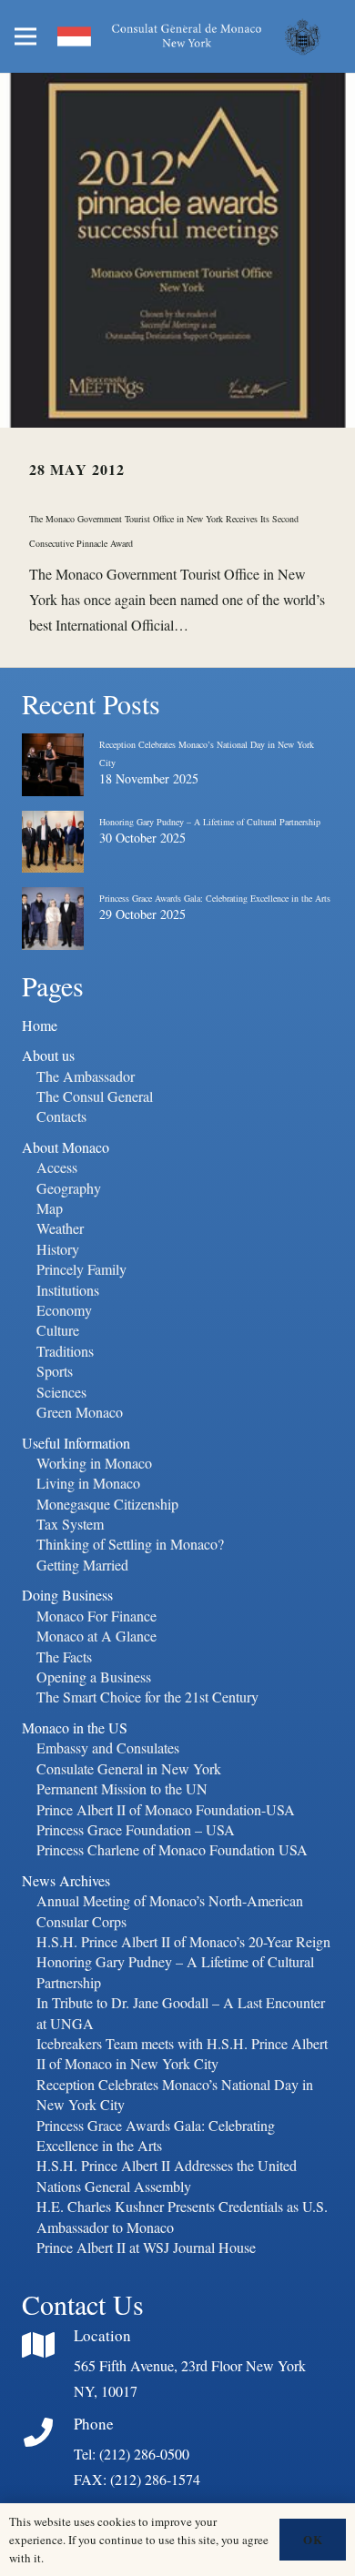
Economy (64, 1310)
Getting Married (82, 1565)
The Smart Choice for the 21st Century (147, 1697)
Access (57, 1167)
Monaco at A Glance (96, 1636)
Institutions (68, 1290)
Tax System (70, 1524)
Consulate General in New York (129, 1768)
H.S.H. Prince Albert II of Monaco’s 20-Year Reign (183, 1941)
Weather (60, 1228)
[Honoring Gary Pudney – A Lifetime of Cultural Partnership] (53, 825)
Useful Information (76, 1443)
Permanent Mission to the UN (122, 1788)
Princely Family (81, 1269)
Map (50, 1208)
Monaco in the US (75, 1727)
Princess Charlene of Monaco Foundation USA (172, 1849)
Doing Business (67, 1595)
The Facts (64, 1657)
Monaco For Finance (96, 1616)
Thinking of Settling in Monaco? (130, 1544)
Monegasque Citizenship (107, 1504)
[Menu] (25, 36)
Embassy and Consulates (108, 1748)
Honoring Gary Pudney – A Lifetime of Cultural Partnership (210, 822)
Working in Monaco (94, 1463)
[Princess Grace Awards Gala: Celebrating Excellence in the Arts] (53, 902)
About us (48, 1055)
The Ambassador (86, 1076)
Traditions (65, 1351)
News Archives (66, 1880)
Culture (58, 1330)
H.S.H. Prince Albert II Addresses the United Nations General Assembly (167, 2175)
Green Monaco (80, 1412)
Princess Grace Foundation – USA (136, 1829)
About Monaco (66, 1147)
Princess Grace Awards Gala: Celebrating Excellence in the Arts (215, 898)
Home (40, 1025)
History (58, 1249)
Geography (69, 1188)
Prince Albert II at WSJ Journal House (146, 2247)
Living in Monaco (88, 1483)
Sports (55, 1371)
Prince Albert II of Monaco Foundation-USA (166, 1809)
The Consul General (95, 1096)
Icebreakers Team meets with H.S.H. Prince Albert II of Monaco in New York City (182, 2053)
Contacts (61, 1116)
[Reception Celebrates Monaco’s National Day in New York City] (53, 748)
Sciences (61, 1392)
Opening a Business (94, 1677)
